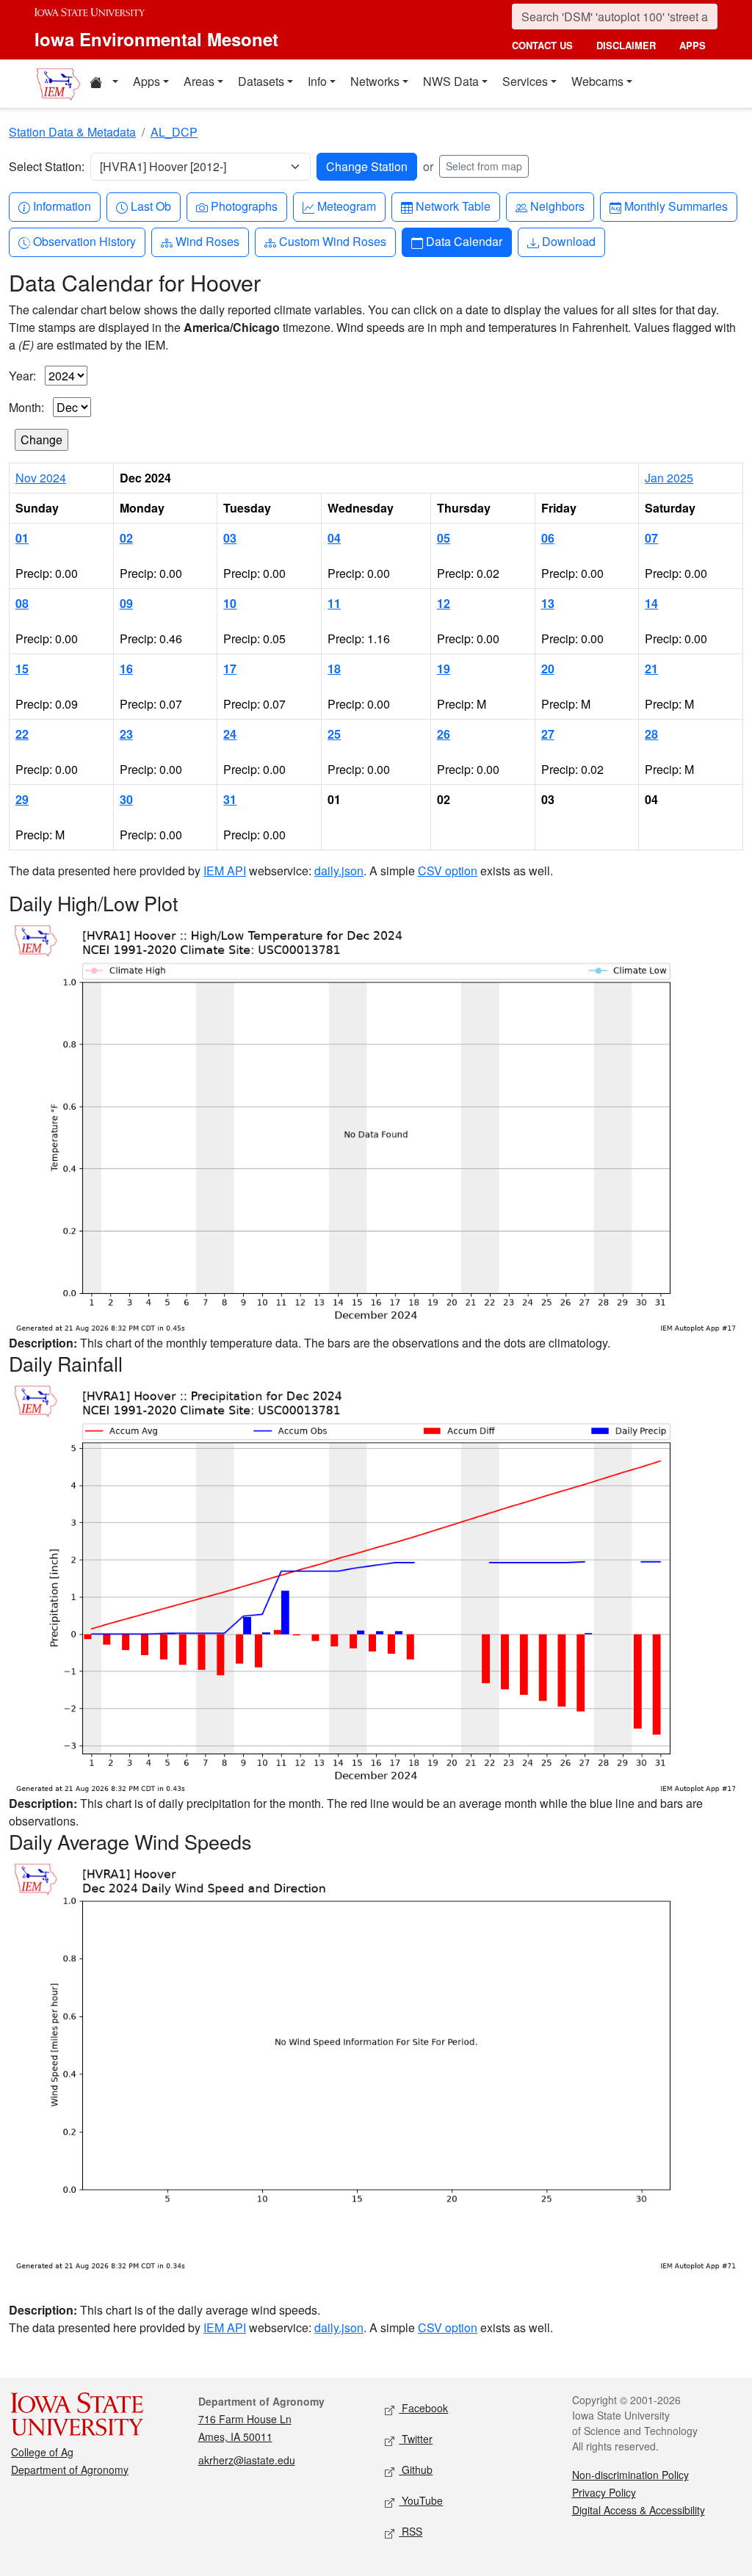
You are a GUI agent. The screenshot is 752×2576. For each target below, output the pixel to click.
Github (416, 2470)
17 (230, 669)
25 (334, 734)
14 (651, 603)
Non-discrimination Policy (630, 2475)
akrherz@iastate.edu (247, 2460)
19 (444, 669)
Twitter (416, 2439)
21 (651, 669)
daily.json (339, 871)
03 (230, 538)
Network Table (453, 206)
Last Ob (151, 206)
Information (62, 206)
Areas (199, 81)
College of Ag (42, 2452)
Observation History (84, 241)
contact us (542, 45)
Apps (147, 81)
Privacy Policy (604, 2492)
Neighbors (557, 206)
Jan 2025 (669, 478)
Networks (375, 81)
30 (126, 799)
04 (334, 538)
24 (230, 734)
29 (22, 799)
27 (548, 734)
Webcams (597, 81)
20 (548, 669)
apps (693, 45)
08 (22, 603)
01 (22, 538)
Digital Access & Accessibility (639, 2510)
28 (651, 734)
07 (651, 538)
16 (126, 669)
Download (568, 241)
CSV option (448, 871)
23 (126, 734)
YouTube (421, 2500)
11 (334, 603)
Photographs (244, 206)
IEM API (225, 871)
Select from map (484, 166)
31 (230, 799)
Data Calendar (464, 241)
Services (525, 81)
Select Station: (47, 166)
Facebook (423, 2408)
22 (22, 734)
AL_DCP (174, 132)
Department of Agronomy (70, 2470)
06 (548, 538)
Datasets (261, 81)
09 (126, 603)
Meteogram (346, 206)
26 (444, 734)
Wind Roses (207, 241)
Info (317, 81)
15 (22, 669)
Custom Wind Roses (332, 241)
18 (334, 669)
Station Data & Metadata (72, 132)
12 (444, 603)
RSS (411, 2531)
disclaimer (626, 45)
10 (230, 603)
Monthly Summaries (676, 206)
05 (444, 538)
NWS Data (451, 81)
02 (126, 538)
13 (548, 603)
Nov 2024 (41, 478)
